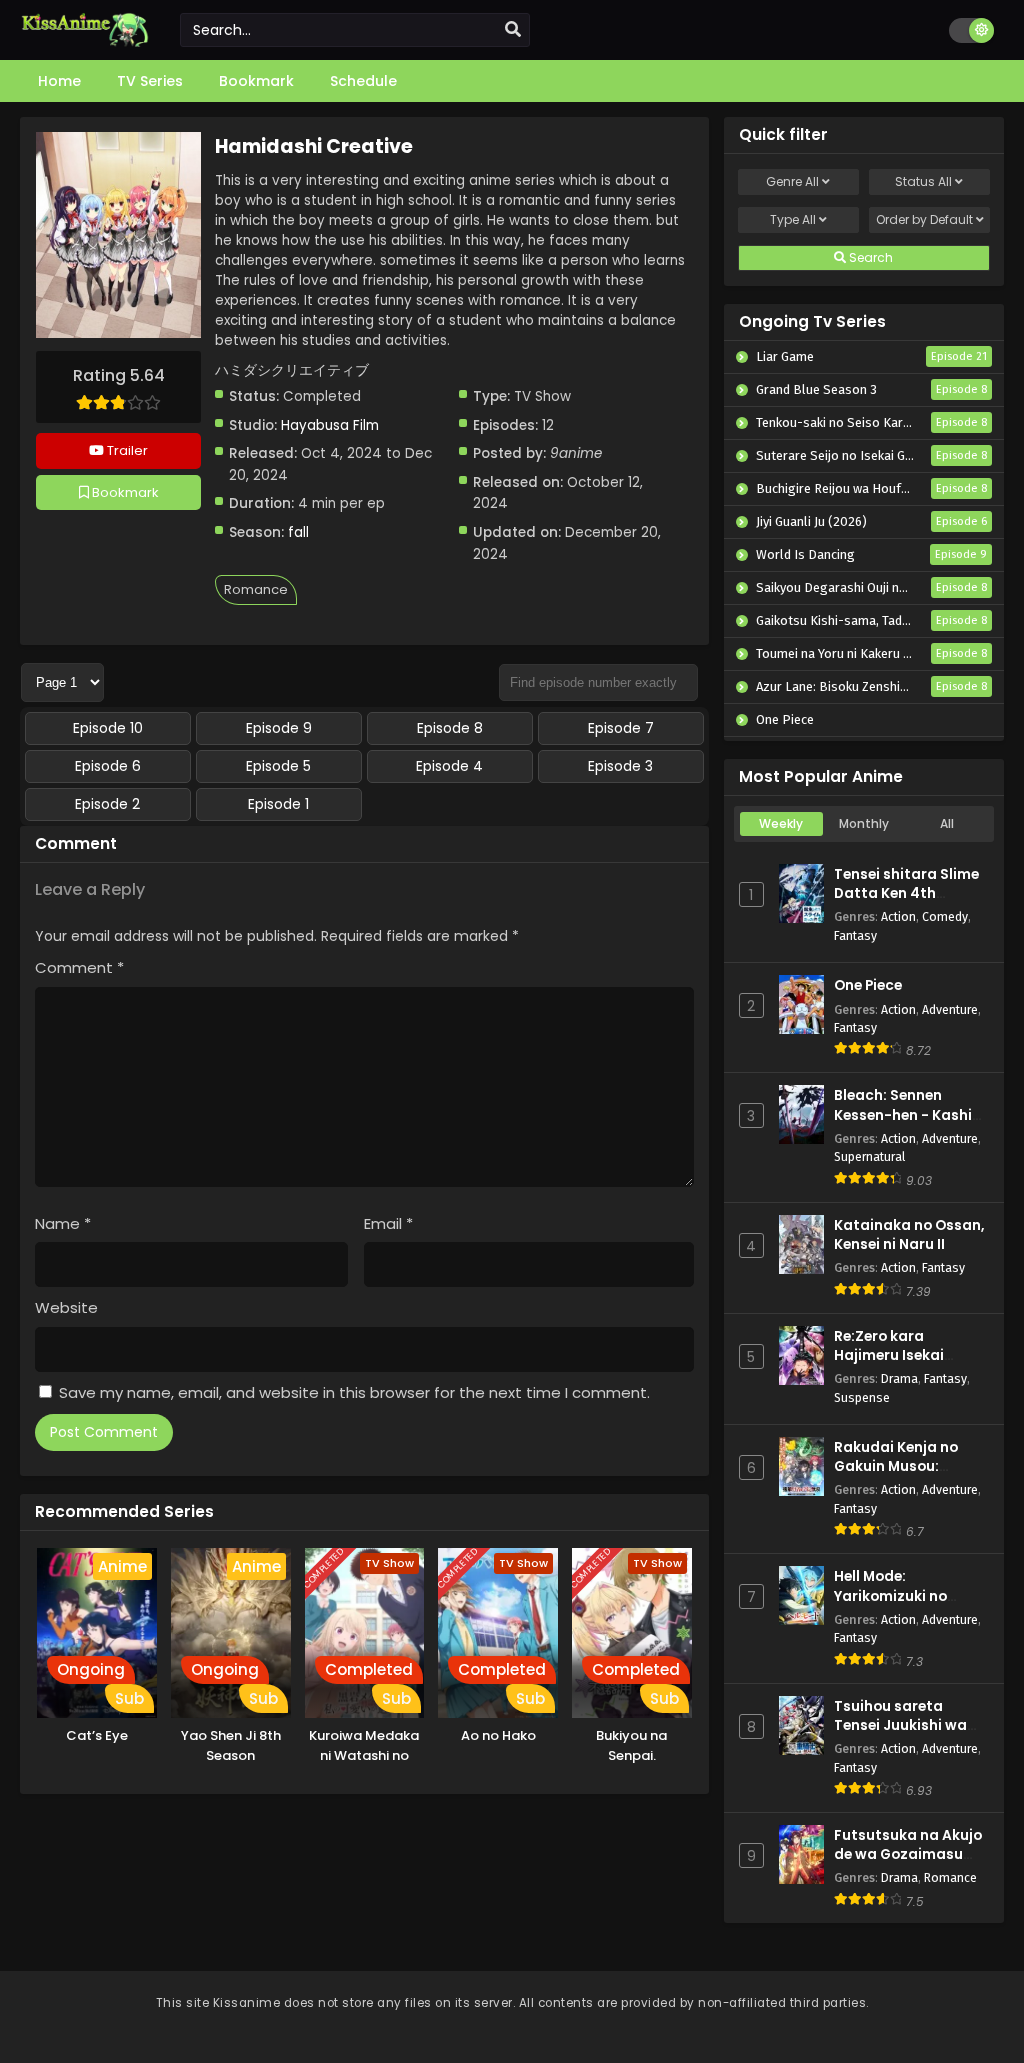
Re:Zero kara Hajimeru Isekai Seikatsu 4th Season (908, 1355)
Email (388, 1223)
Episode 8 (450, 728)
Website (66, 1307)
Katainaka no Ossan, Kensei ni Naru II (909, 1235)
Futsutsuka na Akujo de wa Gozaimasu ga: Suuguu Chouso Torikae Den (908, 1864)
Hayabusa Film (330, 425)
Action (898, 916)
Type (793, 219)
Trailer (126, 450)
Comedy (945, 916)
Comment (79, 967)
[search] (513, 30)
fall (298, 532)
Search (869, 257)
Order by (924, 219)
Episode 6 (108, 766)
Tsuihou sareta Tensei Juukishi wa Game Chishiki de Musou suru (900, 1735)
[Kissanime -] (85, 42)
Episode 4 (449, 766)
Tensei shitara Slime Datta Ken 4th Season (906, 893)
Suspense (862, 1397)
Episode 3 (620, 766)
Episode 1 (278, 804)
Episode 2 (107, 804)
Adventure (950, 1009)
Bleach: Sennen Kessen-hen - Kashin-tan (911, 1114)
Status (923, 181)
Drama (899, 1378)
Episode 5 (278, 766)
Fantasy (855, 935)
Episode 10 (108, 728)
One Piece (868, 985)
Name (63, 1223)
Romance (256, 589)
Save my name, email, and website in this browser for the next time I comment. (354, 1392)
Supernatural (869, 1156)
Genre (792, 181)
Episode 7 (621, 728)
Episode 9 (279, 728)
